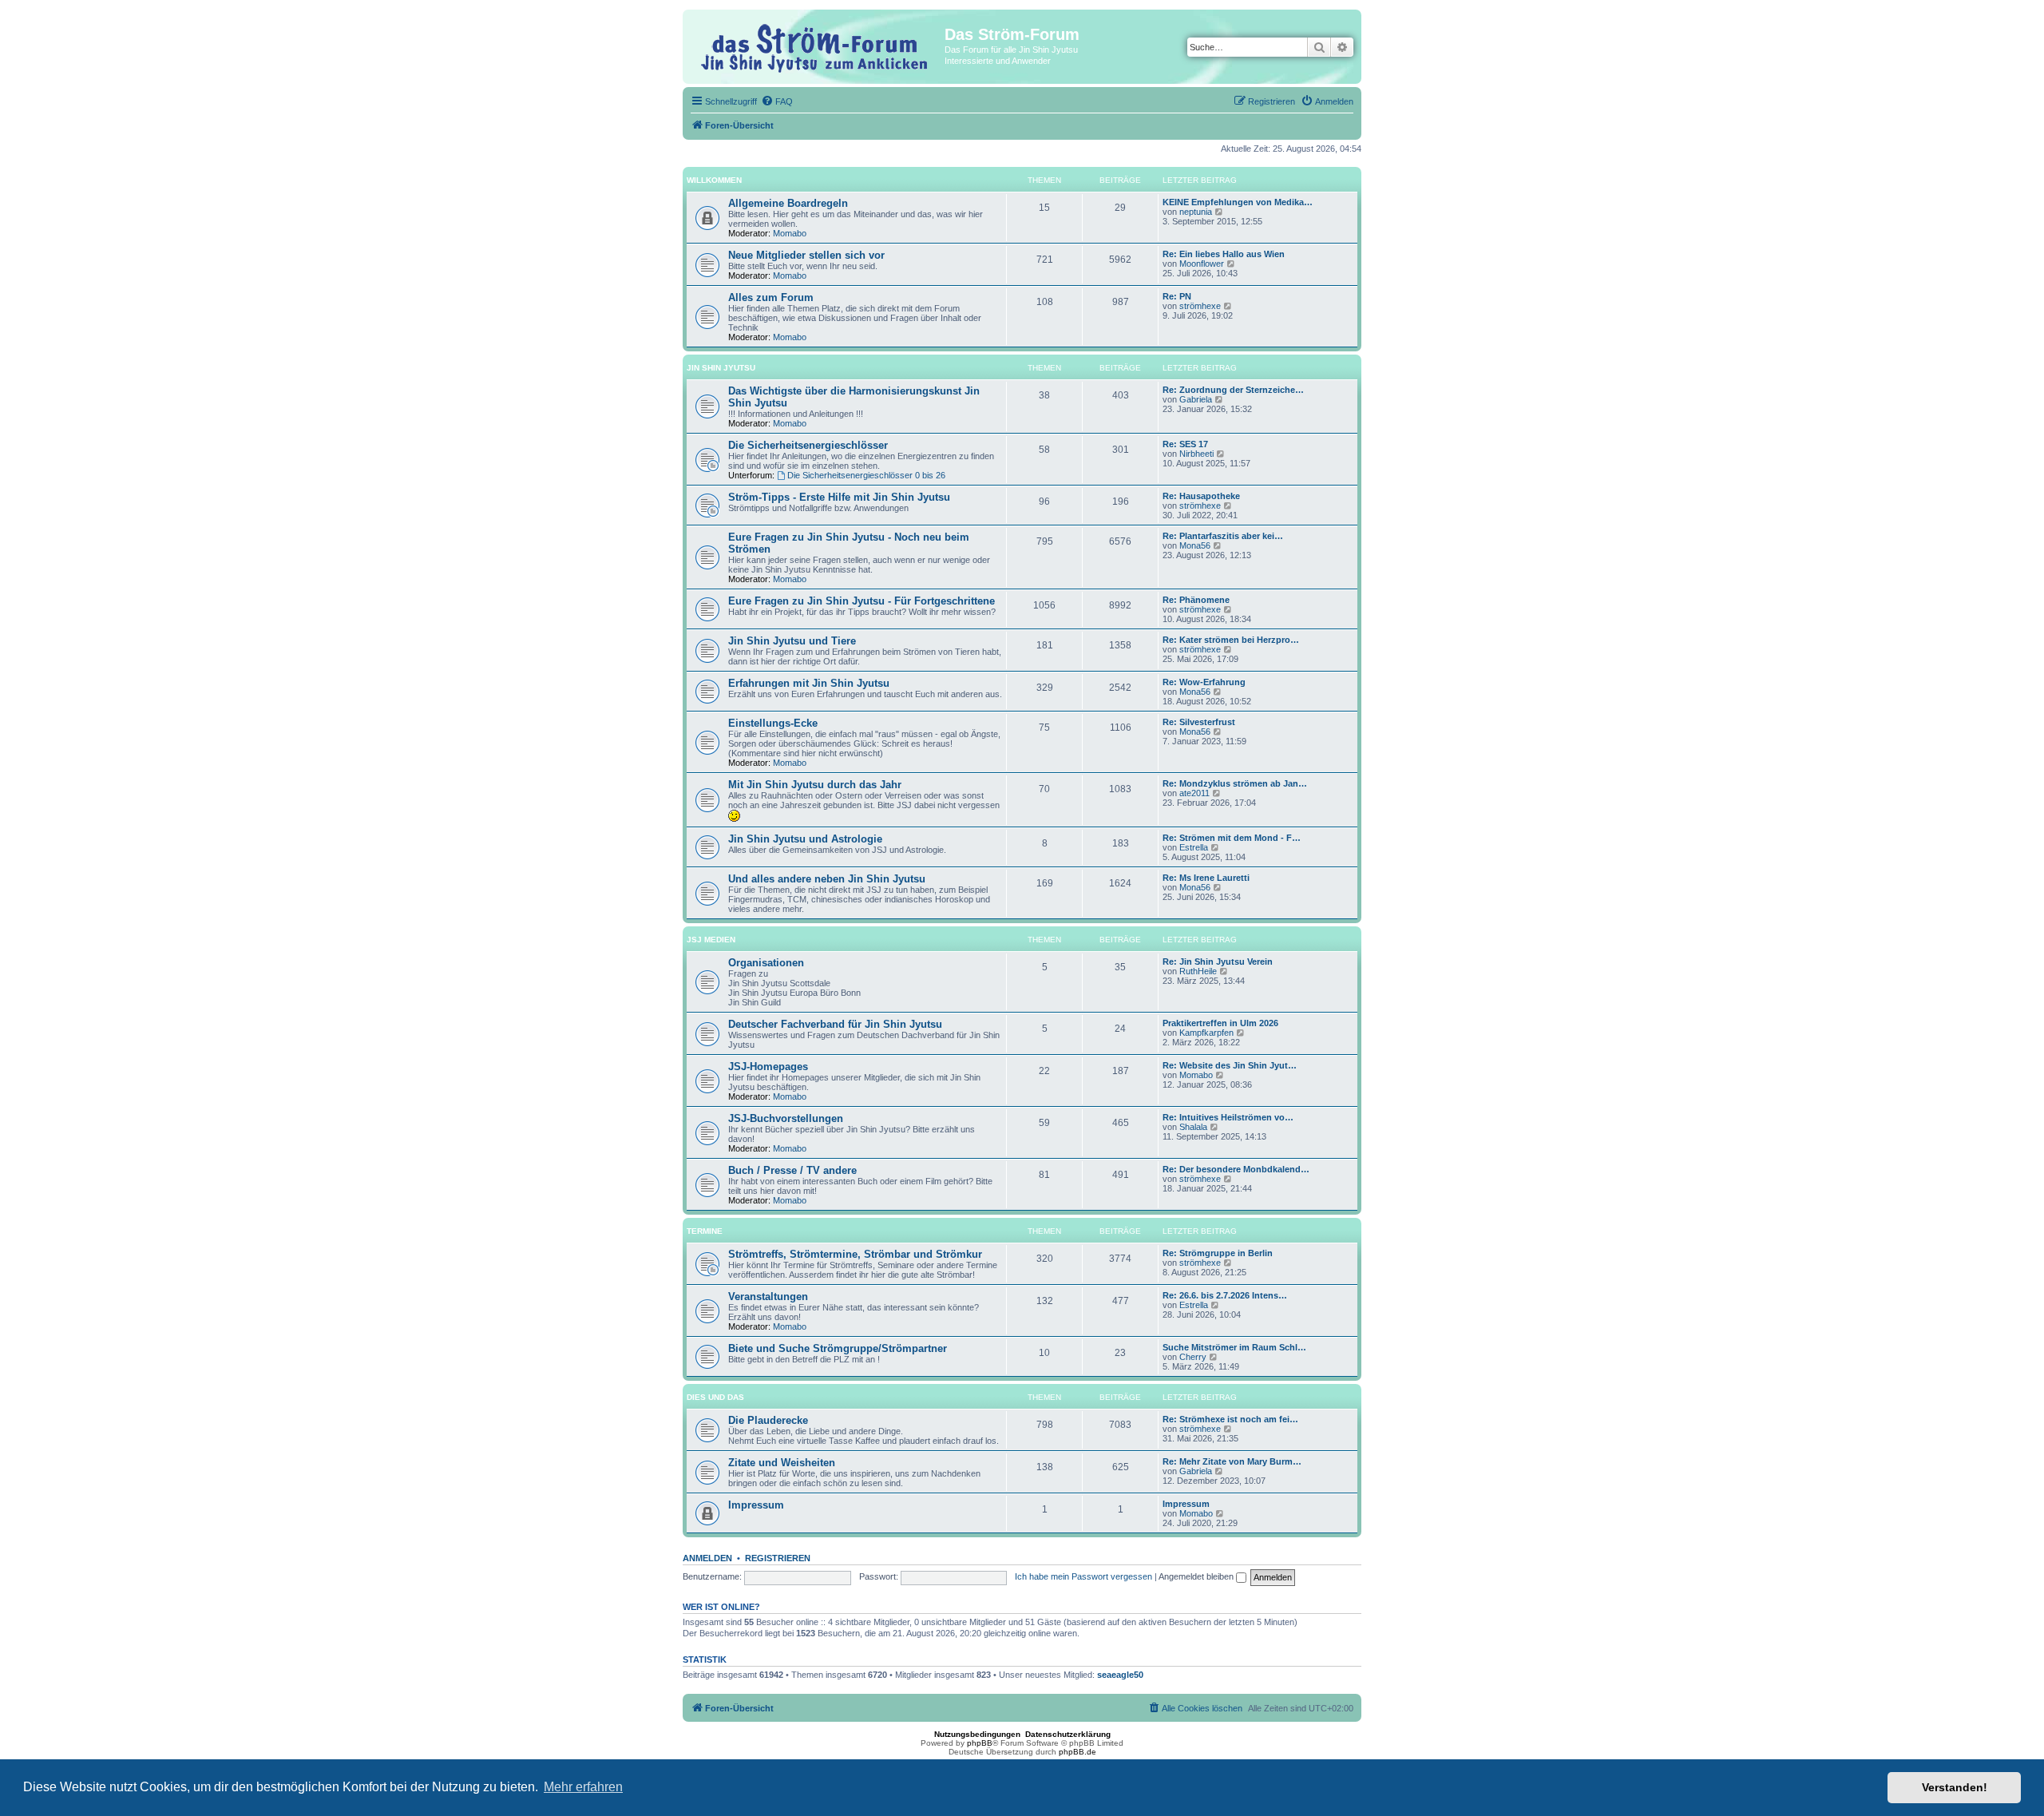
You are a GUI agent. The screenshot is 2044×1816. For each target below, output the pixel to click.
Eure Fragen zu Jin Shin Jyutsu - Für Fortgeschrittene (862, 601)
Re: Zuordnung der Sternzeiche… (1233, 390)
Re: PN (1177, 296)
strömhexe (1200, 306)
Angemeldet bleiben (1197, 1576)
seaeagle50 (1120, 1675)
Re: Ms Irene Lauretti (1206, 878)
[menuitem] (777, 101)
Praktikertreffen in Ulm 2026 (1220, 1023)
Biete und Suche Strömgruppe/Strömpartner (838, 1348)
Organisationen (766, 963)
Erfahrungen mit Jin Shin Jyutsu (809, 683)
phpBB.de (1077, 1752)
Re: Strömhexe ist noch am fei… (1230, 1419)
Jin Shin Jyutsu (721, 368)
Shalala (1193, 1127)
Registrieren (778, 1558)
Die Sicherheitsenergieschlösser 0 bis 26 (866, 475)
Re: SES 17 (1185, 444)
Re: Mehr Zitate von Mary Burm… (1232, 1461)
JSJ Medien (711, 940)
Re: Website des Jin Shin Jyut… (1230, 1065)
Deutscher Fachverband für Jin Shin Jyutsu (835, 1024)
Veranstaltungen (768, 1297)
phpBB (980, 1743)
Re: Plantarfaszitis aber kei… (1223, 536)
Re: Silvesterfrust (1199, 722)
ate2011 (1194, 793)
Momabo (790, 233)
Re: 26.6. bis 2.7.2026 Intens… (1225, 1295)
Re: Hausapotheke (1201, 496)
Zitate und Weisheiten (782, 1463)
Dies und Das (715, 1397)
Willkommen (714, 180)
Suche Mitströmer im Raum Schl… (1234, 1347)
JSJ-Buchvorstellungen (786, 1118)
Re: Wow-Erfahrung (1204, 682)
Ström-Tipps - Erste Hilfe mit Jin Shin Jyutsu (839, 497)
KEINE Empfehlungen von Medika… (1238, 202)
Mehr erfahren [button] (583, 1787)
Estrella (1194, 847)
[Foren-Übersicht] (816, 46)
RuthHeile (1198, 971)
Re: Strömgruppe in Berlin (1218, 1253)
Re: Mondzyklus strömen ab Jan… (1235, 783)
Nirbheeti (1196, 454)
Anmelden (707, 1558)
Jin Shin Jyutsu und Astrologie (805, 839)
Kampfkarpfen (1206, 1033)
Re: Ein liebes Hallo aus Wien (1224, 254)
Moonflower (1202, 264)
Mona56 (1195, 545)
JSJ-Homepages (768, 1067)
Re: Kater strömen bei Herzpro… (1231, 640)
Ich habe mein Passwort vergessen (1083, 1576)
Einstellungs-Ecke (773, 723)
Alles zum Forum (771, 297)
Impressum (756, 1505)
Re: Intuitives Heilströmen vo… (1228, 1117)
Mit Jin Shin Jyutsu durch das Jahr (815, 785)
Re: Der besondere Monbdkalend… (1236, 1169)
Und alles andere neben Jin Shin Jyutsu (827, 879)
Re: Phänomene (1196, 600)
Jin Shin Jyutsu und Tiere (792, 641)
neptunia (1196, 212)
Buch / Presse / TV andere (792, 1170)
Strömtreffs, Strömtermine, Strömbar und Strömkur (855, 1254)
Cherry (1193, 1357)
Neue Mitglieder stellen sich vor (806, 255)
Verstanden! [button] (1955, 1787)
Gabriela (1196, 399)
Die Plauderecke (768, 1420)
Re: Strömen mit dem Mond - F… (1232, 838)
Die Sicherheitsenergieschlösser (808, 445)
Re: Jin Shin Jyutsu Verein (1218, 962)
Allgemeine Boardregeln (788, 203)
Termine (705, 1231)
